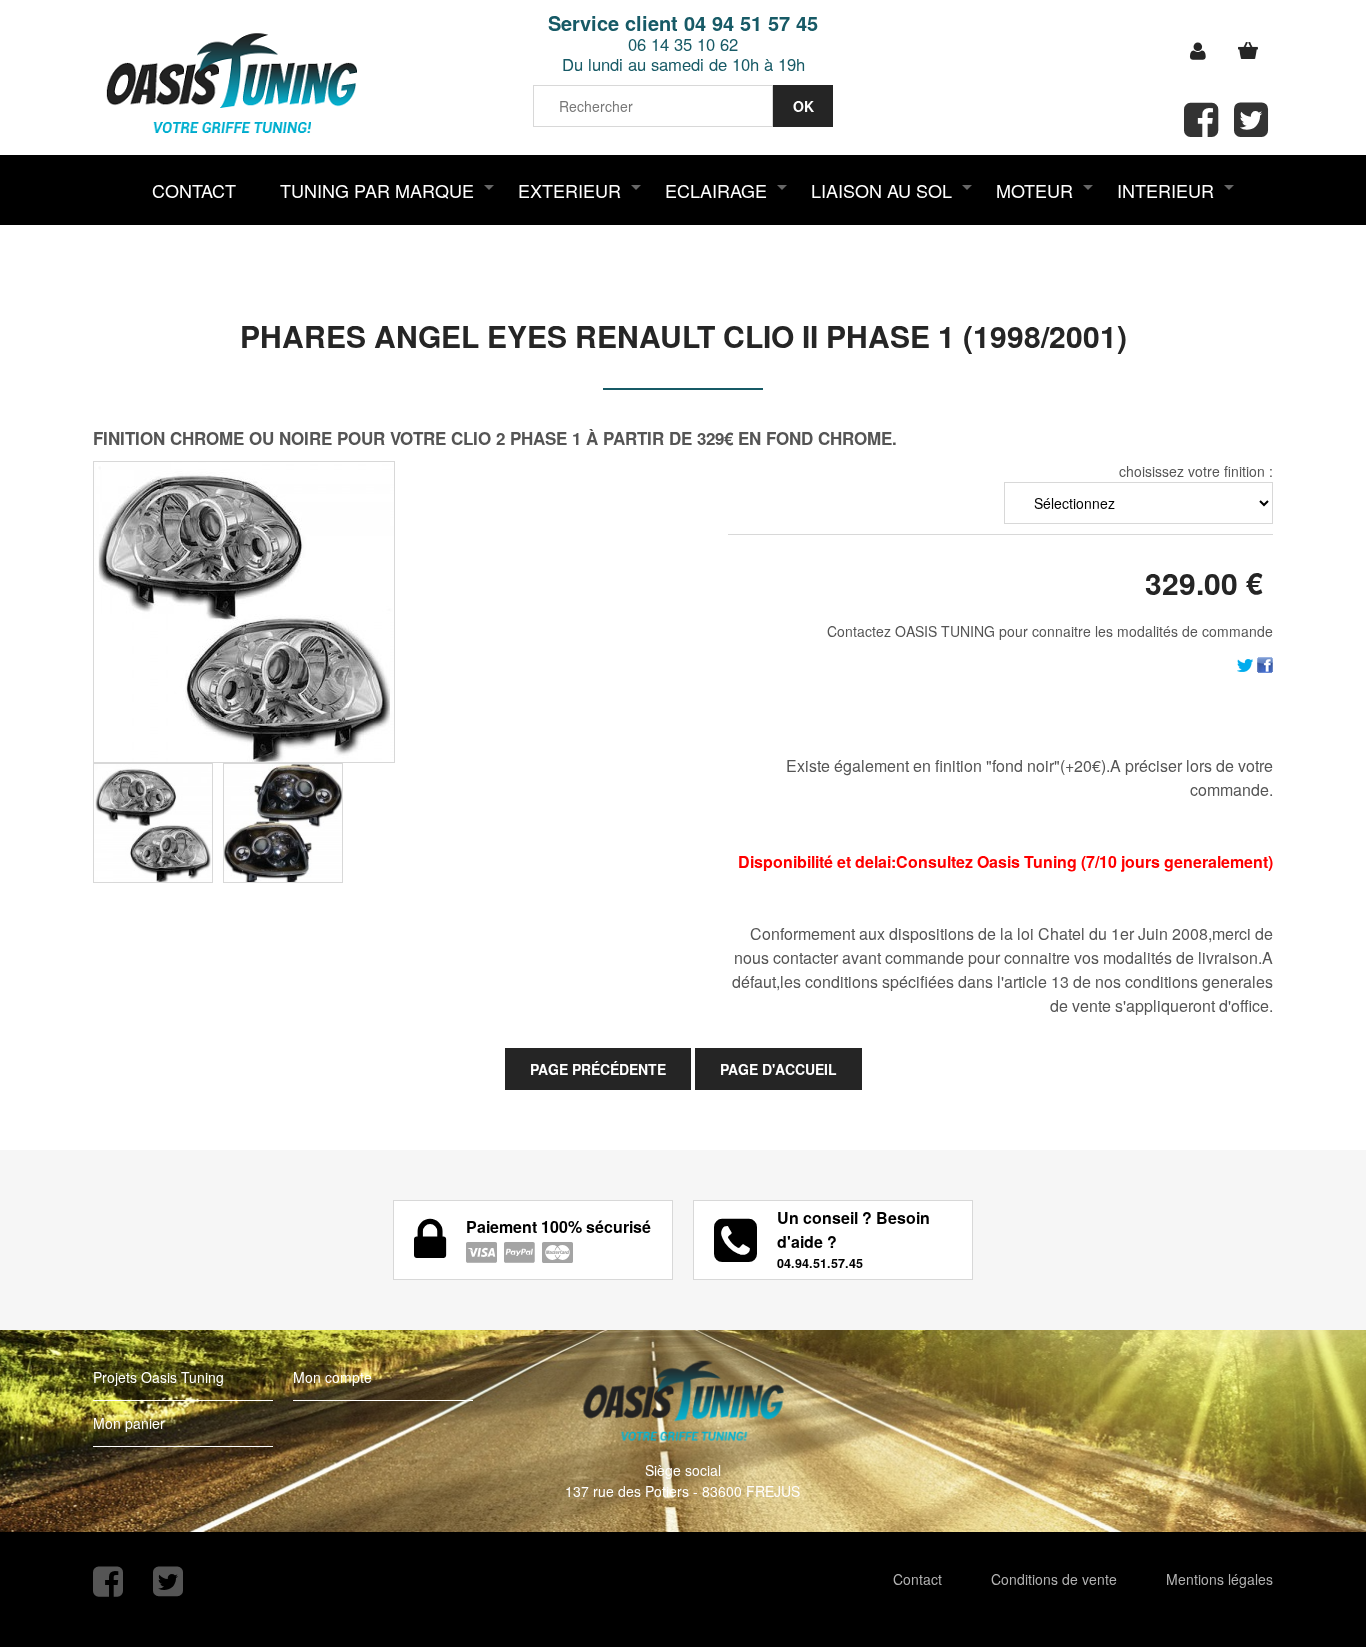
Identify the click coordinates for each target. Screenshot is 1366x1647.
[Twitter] (1245, 663)
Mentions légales (1219, 1579)
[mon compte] (1198, 51)
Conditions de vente (1054, 1579)
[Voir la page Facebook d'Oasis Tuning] (108, 1581)
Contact (917, 1579)
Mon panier (129, 1423)
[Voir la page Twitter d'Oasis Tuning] (168, 1581)
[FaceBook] (1265, 663)
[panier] (1248, 51)
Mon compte (332, 1377)
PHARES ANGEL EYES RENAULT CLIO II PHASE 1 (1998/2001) (683, 335)
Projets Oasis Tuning (158, 1377)
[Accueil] (231, 85)
